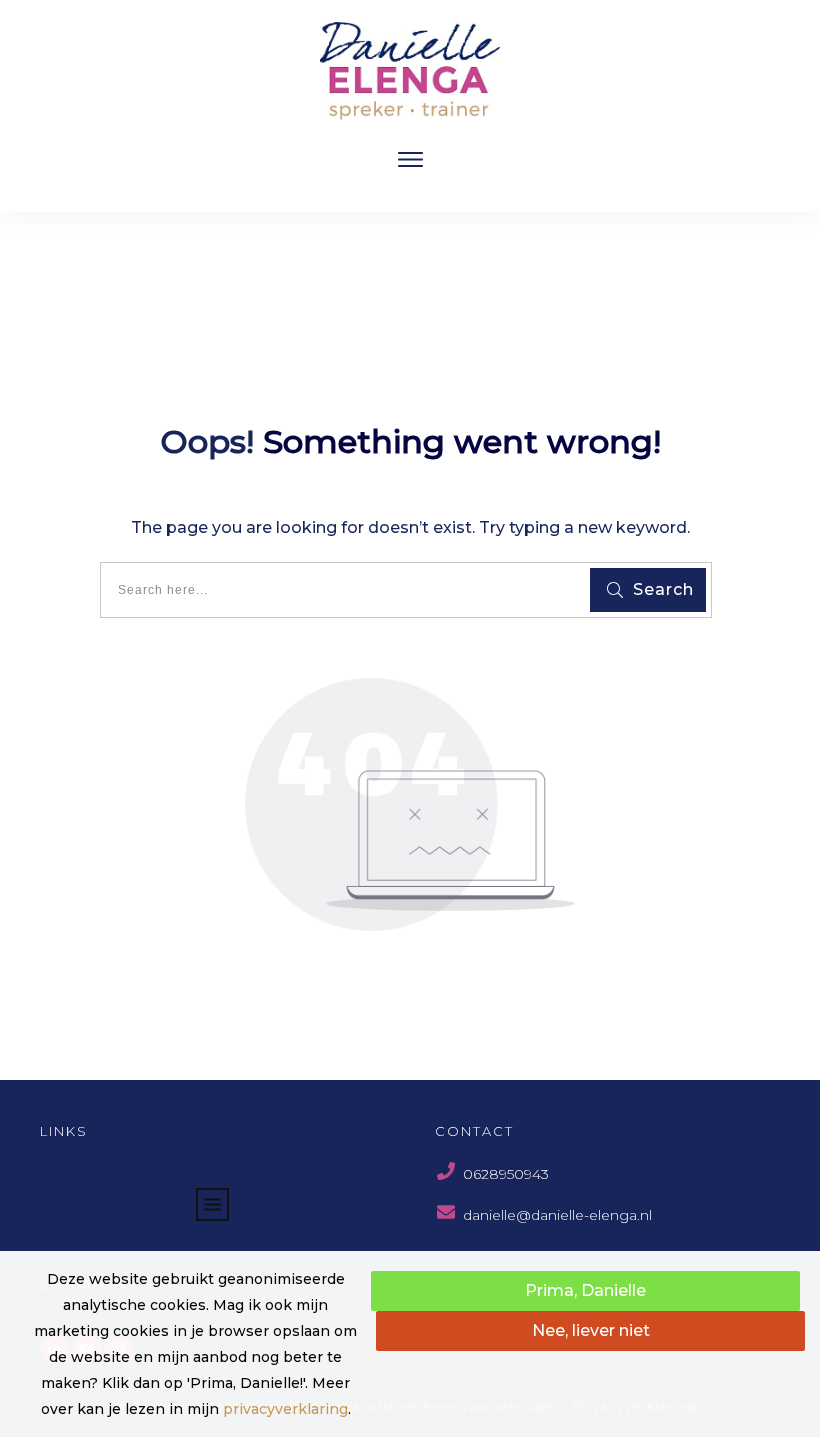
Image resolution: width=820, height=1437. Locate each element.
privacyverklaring (285, 1409)
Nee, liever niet (591, 1330)
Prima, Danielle (585, 1290)
